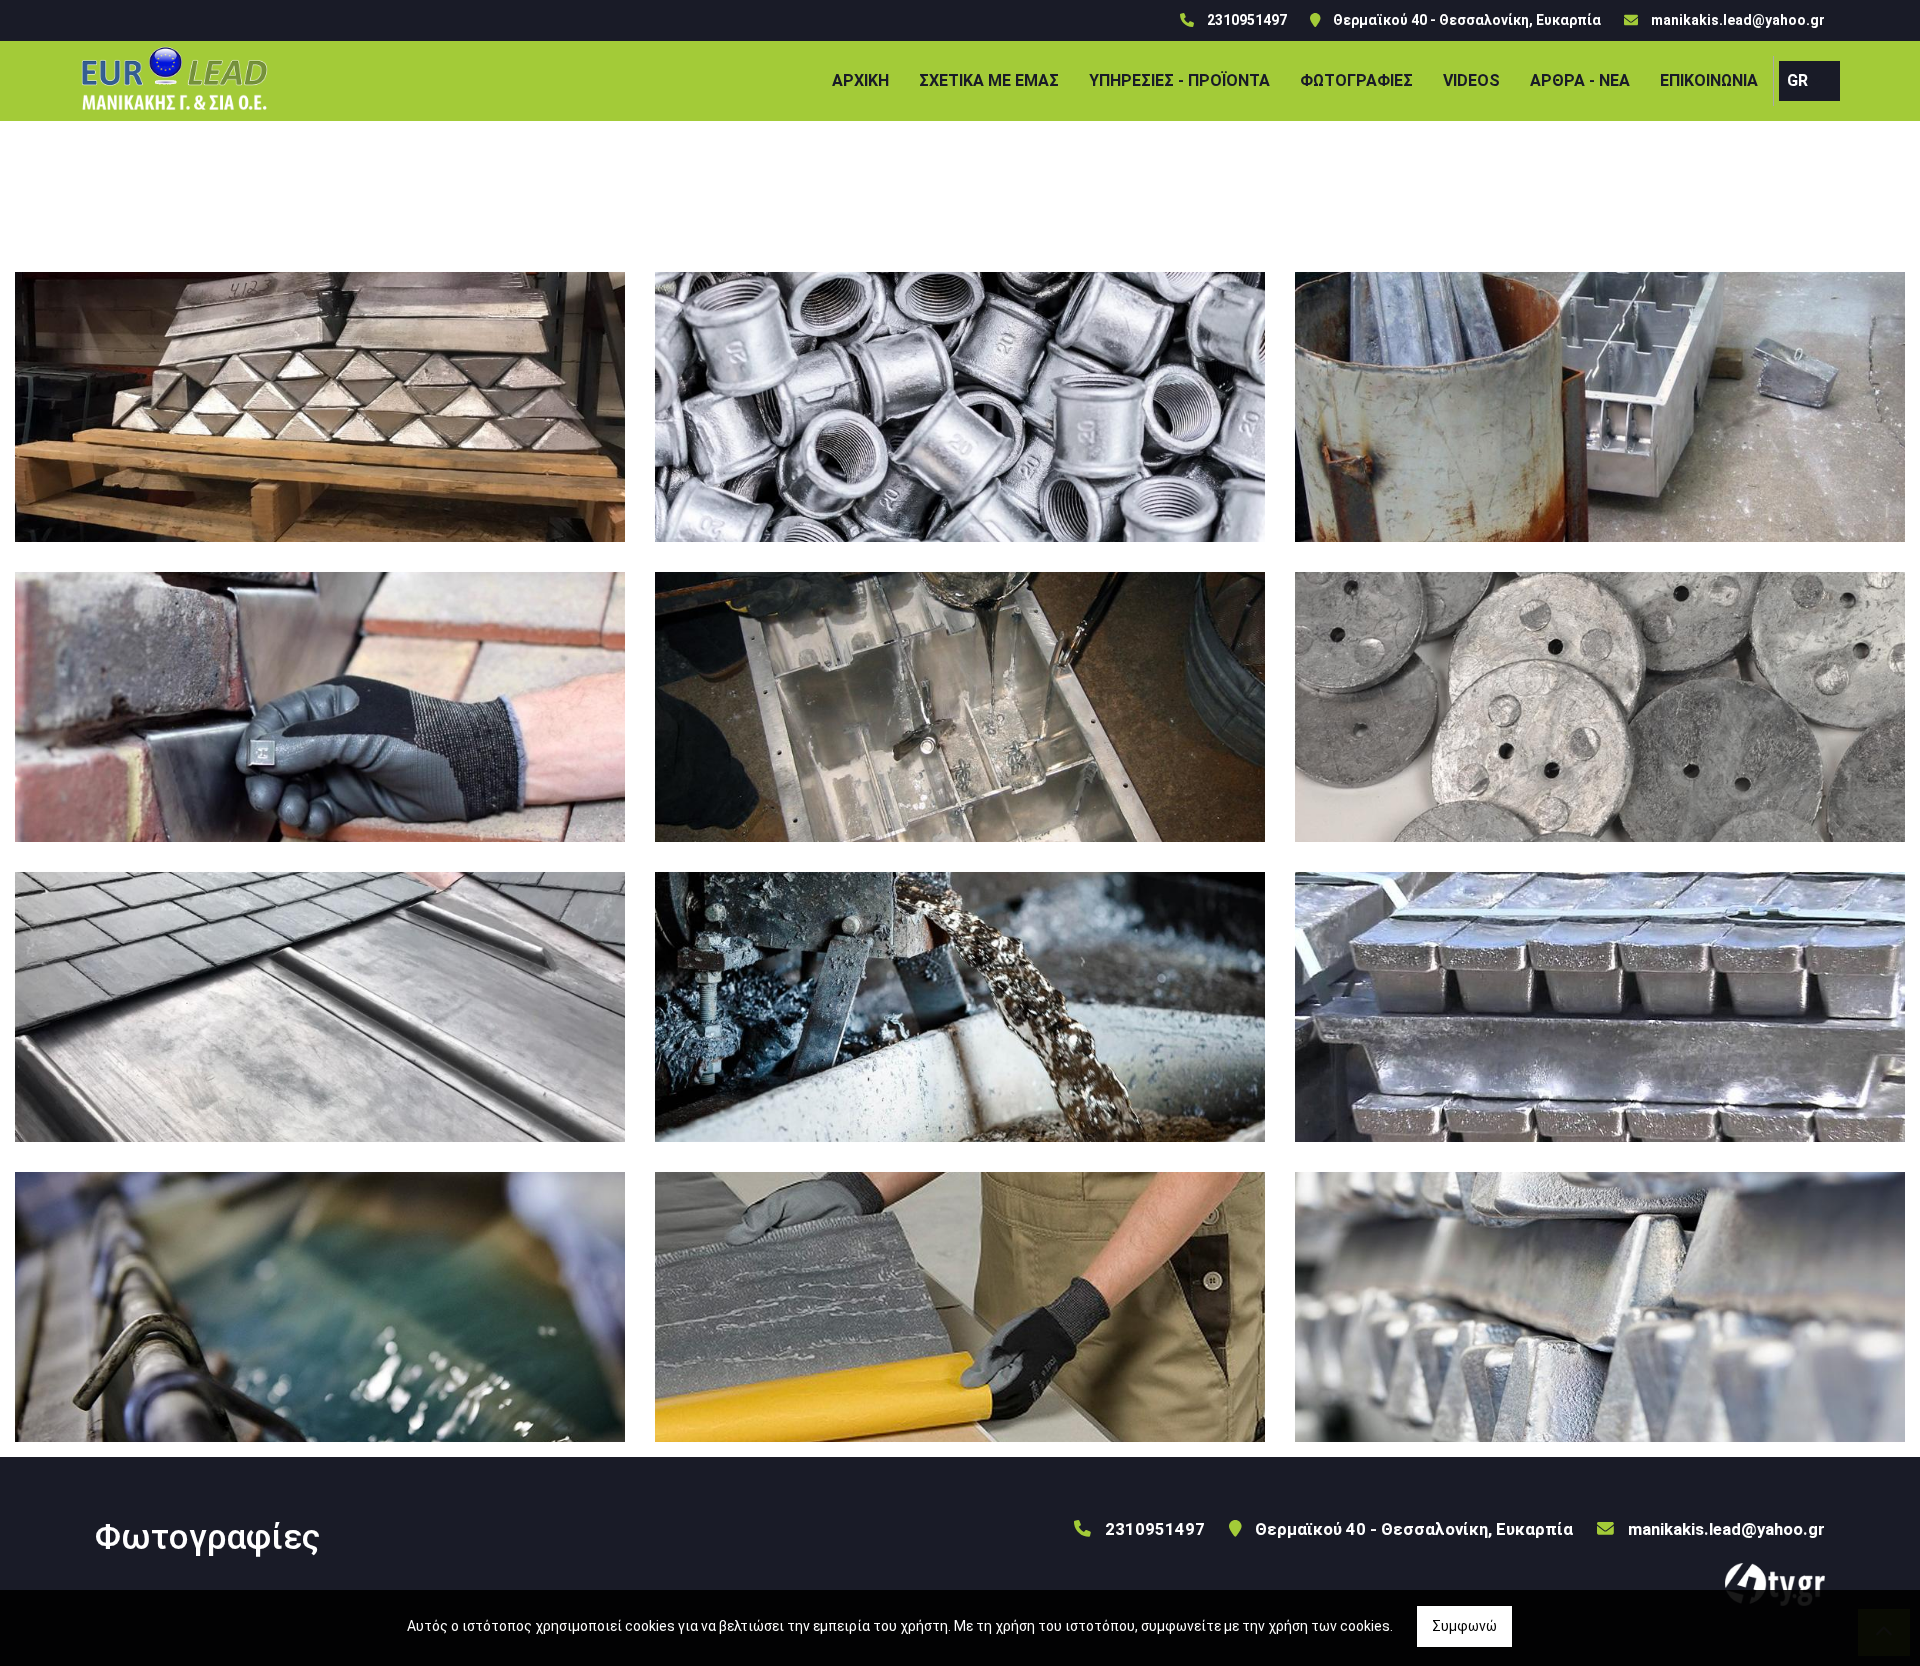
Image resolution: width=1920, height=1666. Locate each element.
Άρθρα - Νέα (1580, 80)
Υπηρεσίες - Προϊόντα (1179, 80)
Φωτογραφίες (1356, 80)
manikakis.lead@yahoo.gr (1738, 20)
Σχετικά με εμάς (989, 80)
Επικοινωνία (1709, 80)
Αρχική (860, 80)
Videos (1471, 80)
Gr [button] (1797, 80)
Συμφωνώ (1464, 1626)
